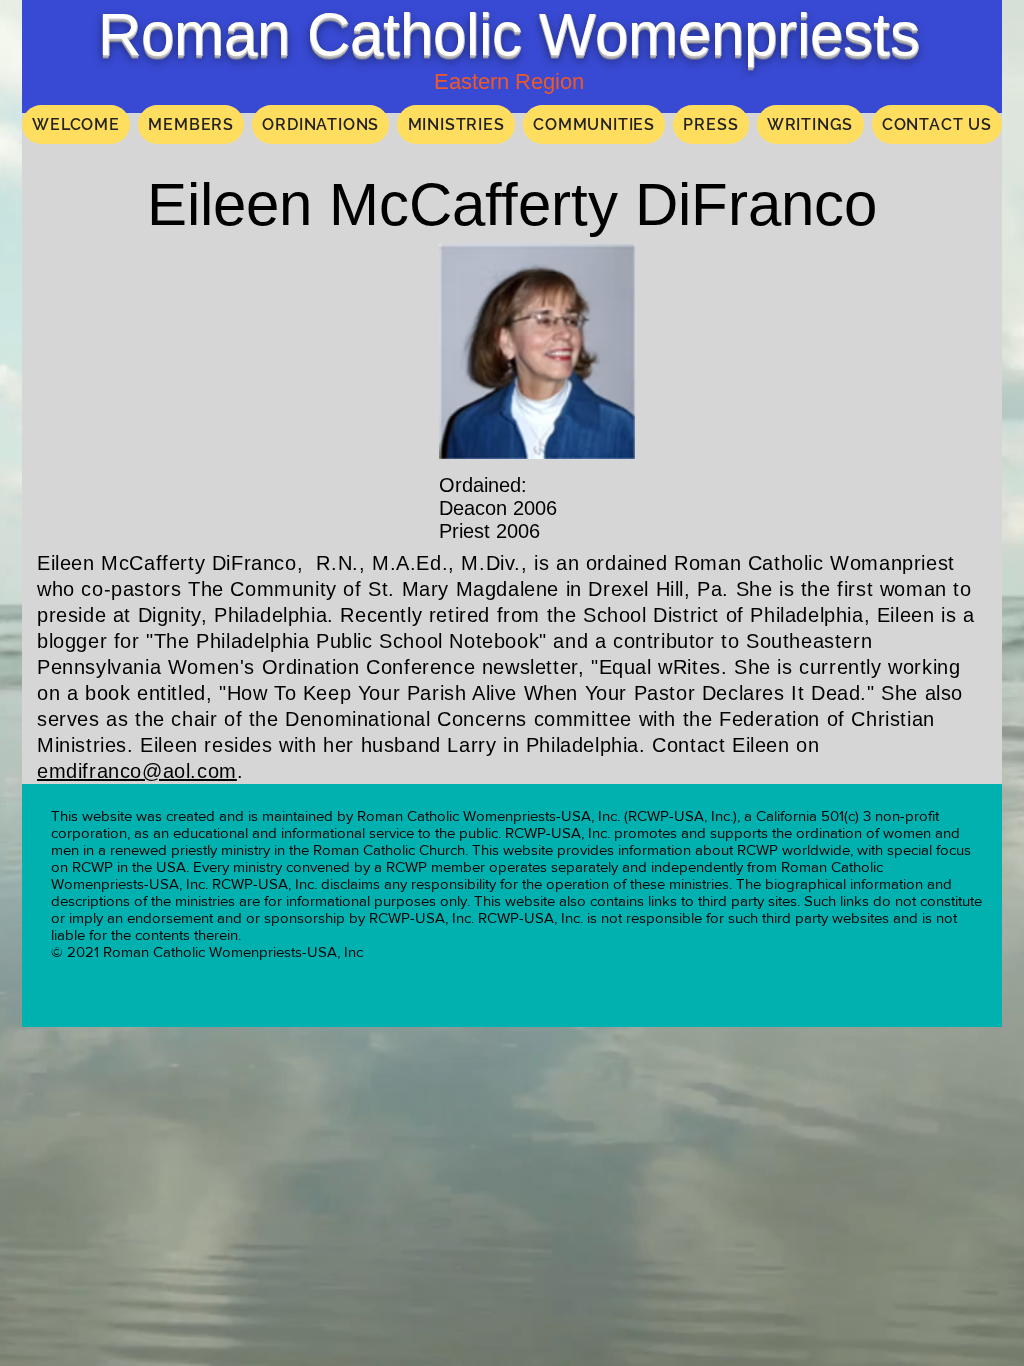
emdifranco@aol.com (137, 771)
